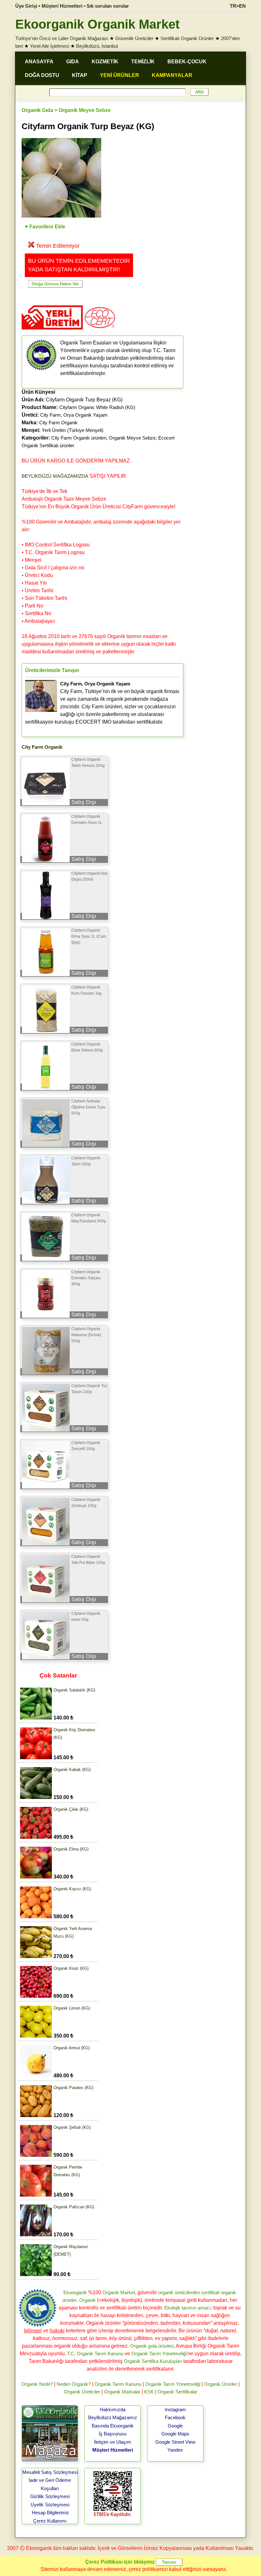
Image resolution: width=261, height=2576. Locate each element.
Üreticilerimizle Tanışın (52, 670)
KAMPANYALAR (172, 75)
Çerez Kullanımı (50, 2521)
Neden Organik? (74, 2384)
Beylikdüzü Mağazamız (113, 2417)
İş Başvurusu (113, 2434)
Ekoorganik (75, 2292)
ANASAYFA (39, 62)
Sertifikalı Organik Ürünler (187, 38)
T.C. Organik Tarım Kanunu (95, 2354)
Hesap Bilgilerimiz (50, 2513)
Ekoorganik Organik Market (97, 24)
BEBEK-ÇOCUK (187, 62)
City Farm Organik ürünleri (79, 438)
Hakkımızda (113, 2409)
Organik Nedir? (37, 2384)
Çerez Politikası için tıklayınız (120, 2562)
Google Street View (175, 2442)
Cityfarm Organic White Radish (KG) (97, 407)
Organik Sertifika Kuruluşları (153, 2361)
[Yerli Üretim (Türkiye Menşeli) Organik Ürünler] (52, 332)
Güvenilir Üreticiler (134, 38)
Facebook (175, 2417)
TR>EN (238, 6)
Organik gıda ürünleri (152, 2346)
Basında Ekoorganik (113, 2426)
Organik (88, 2300)
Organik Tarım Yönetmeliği (159, 2354)
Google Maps (175, 2434)
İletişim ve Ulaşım (113, 2442)
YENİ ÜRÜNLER (120, 75)
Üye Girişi (26, 6)
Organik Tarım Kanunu (118, 2384)
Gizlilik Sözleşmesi (50, 2496)
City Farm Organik (58, 423)
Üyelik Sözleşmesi (50, 2505)
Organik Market (119, 2292)
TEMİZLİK (143, 62)
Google (175, 2426)
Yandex (175, 2450)
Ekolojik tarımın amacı (187, 2308)
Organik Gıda (37, 110)
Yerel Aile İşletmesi (49, 46)
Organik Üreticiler (82, 2392)
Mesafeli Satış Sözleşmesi (50, 2472)
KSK (149, 2392)
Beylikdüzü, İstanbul (97, 46)
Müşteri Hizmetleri (113, 2450)
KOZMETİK (105, 62)
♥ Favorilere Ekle (45, 227)
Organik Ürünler (221, 2384)
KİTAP (80, 75)
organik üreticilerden (179, 2292)
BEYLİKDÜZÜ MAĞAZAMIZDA (55, 476)
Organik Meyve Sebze (85, 110)
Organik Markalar (122, 2392)
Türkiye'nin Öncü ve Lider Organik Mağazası (62, 38)
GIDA (73, 62)
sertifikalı (210, 2292)
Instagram (175, 2409)
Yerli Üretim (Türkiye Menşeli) (73, 430)
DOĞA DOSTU (42, 75)
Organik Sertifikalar (177, 2392)
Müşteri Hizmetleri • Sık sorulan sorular (85, 6)
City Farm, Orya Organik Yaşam (74, 415)
